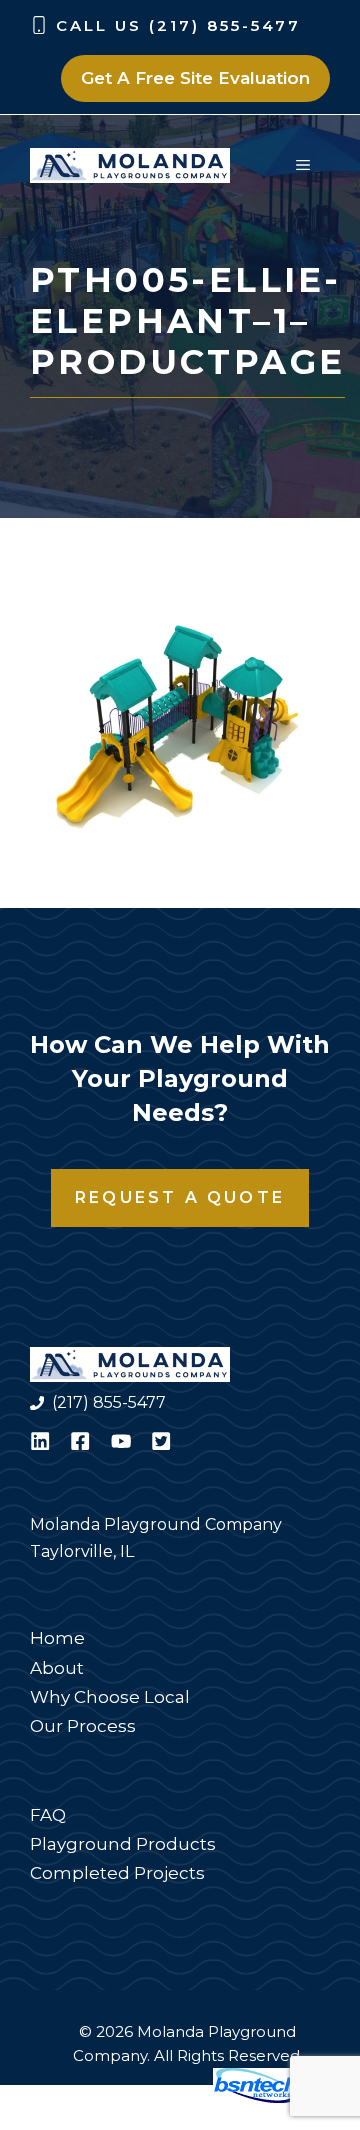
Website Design (135, 2098)
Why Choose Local (110, 1697)
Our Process (83, 1726)
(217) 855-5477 (109, 1402)
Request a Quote (180, 1197)
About (57, 1668)
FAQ (48, 1815)
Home (57, 1638)
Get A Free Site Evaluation (195, 78)
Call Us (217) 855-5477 (178, 25)
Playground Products (123, 1844)
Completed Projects (117, 1873)
